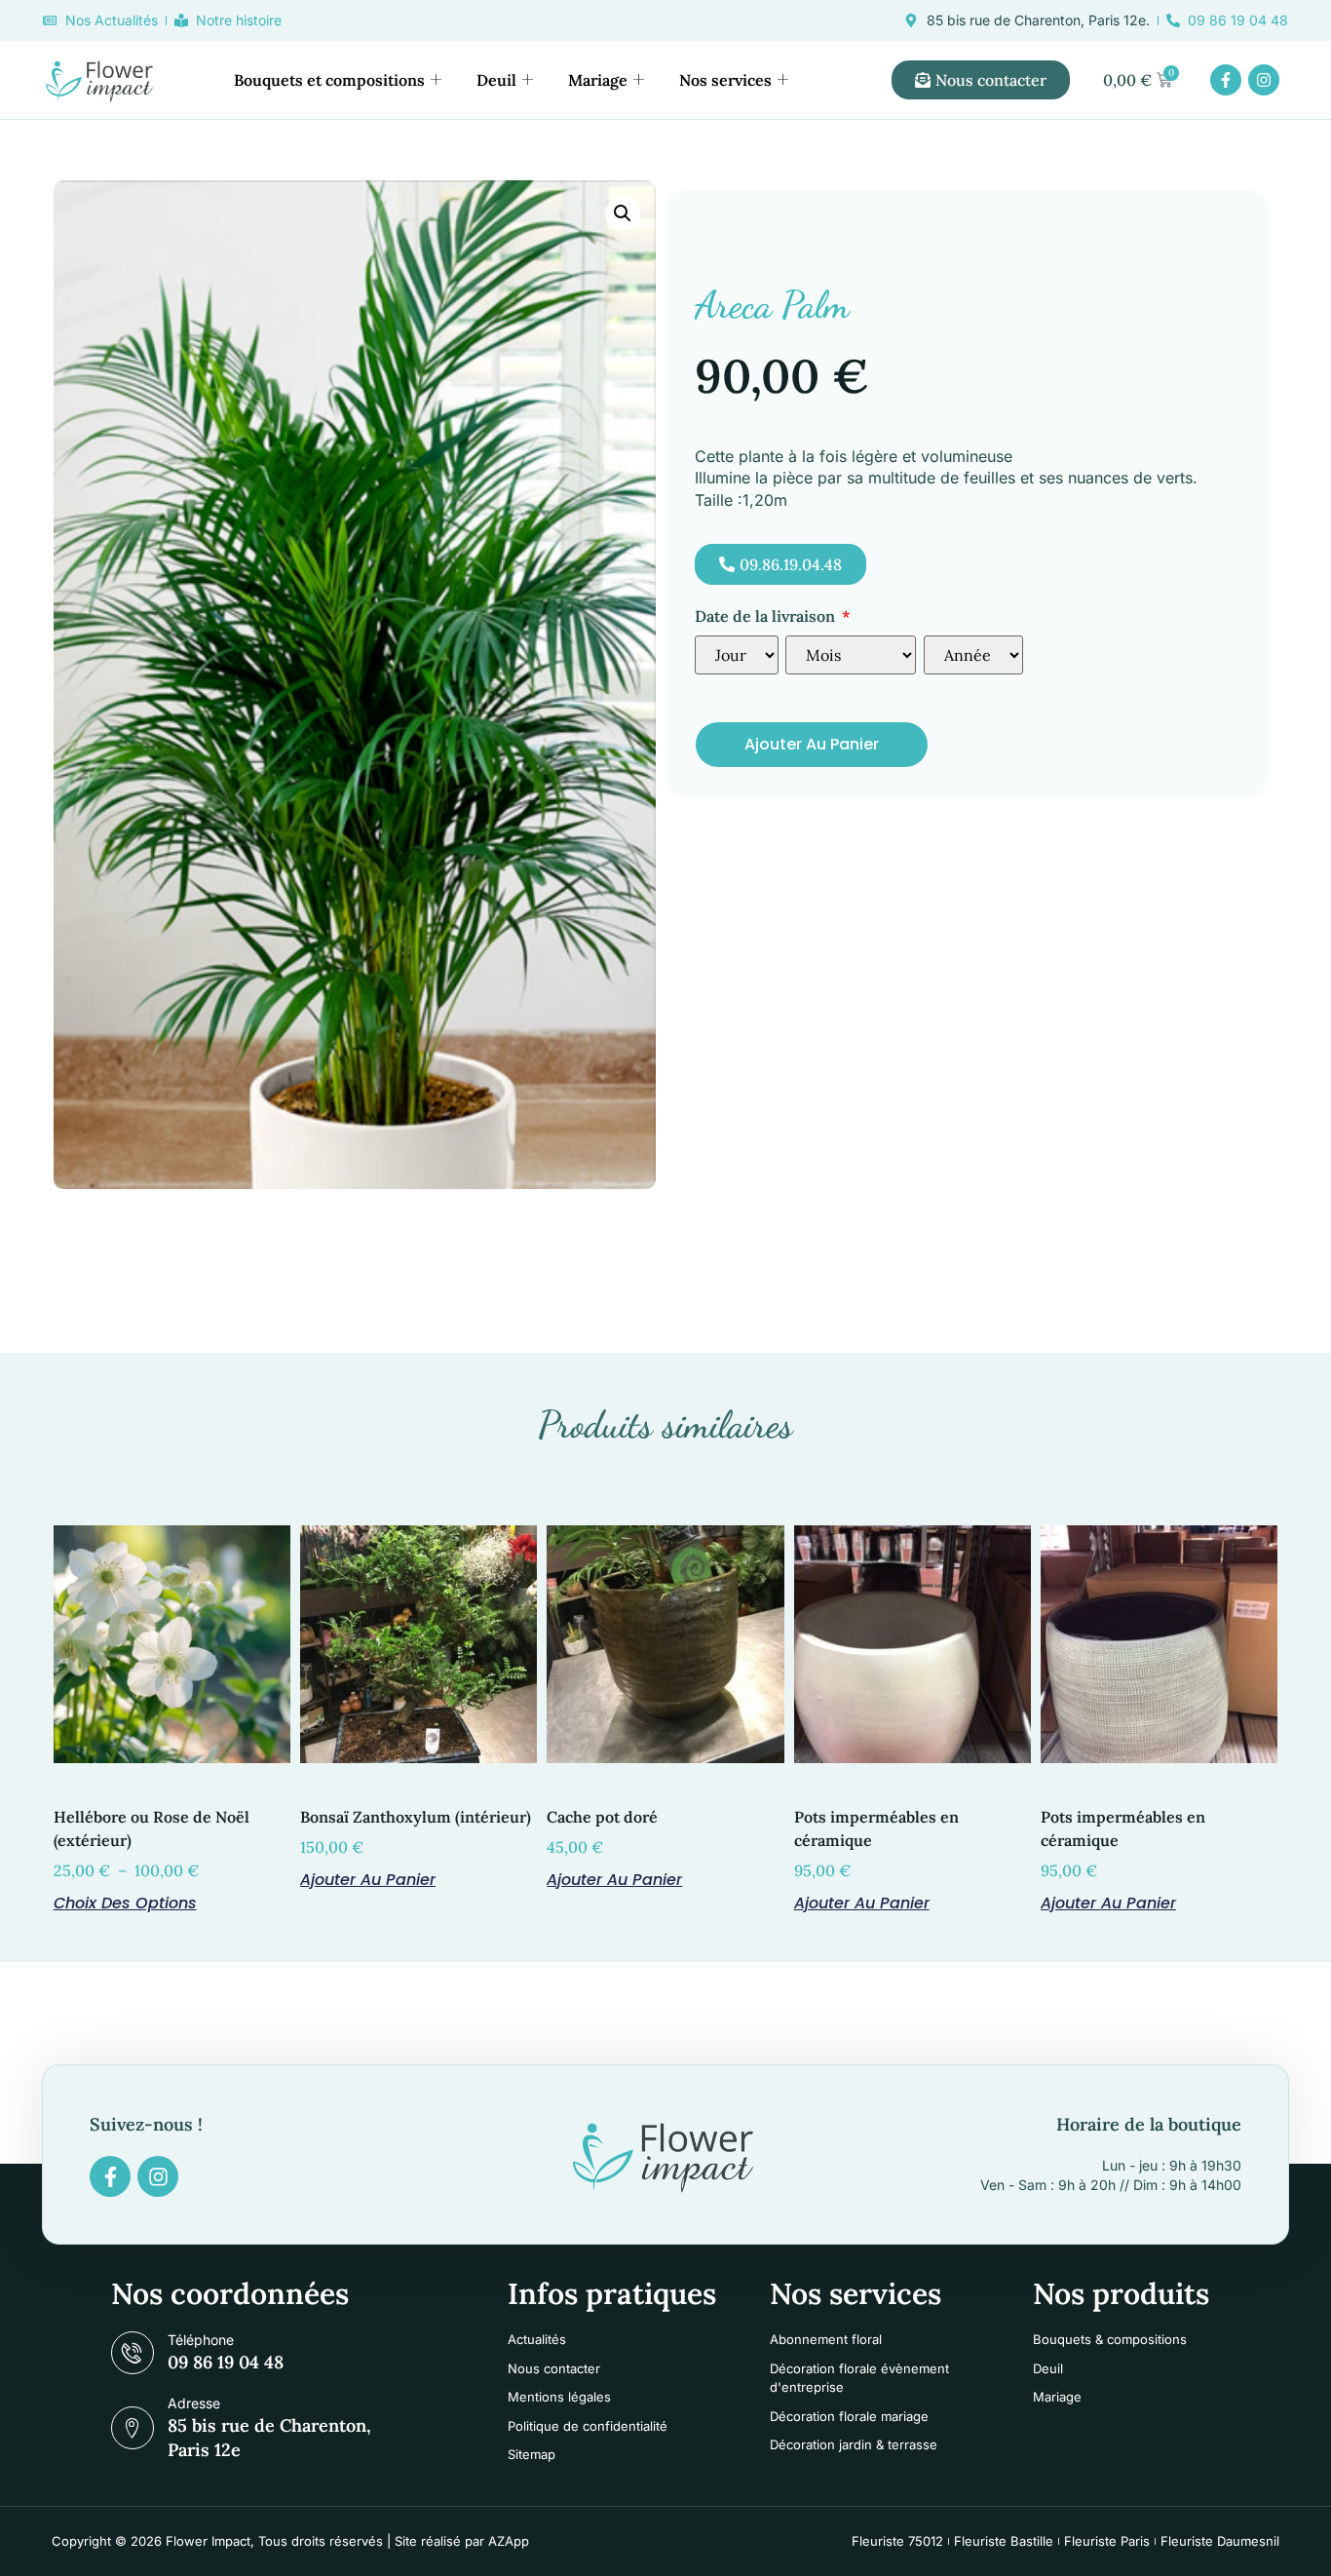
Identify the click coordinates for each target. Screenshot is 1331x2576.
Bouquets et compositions (329, 80)
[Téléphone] (133, 2353)
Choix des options (125, 1902)
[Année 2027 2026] (973, 655)
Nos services (725, 80)
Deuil (496, 80)
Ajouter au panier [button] (368, 1878)
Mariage (598, 80)
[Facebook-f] (1226, 80)
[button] (623, 213)
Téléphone (201, 2340)
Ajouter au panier (812, 744)
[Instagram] (1264, 80)
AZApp (509, 2541)
